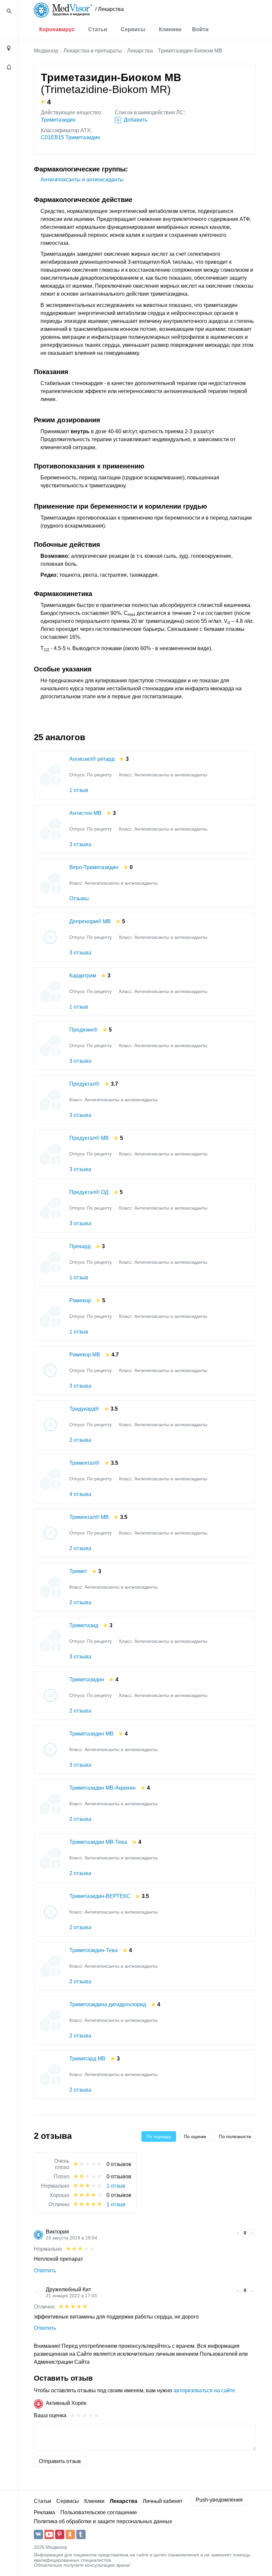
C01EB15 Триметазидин (70, 137)
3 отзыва (80, 844)
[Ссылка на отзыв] (228, 2232)
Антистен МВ (85, 813)
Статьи (98, 29)
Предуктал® (84, 1084)
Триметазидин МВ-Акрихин (102, 1788)
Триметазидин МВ (91, 1734)
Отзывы (79, 898)
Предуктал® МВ (89, 1138)
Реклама (44, 2512)
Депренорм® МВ (90, 921)
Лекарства (140, 51)
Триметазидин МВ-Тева (98, 1842)
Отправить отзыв (60, 2461)
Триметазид (84, 1625)
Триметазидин (58, 120)
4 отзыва (80, 1494)
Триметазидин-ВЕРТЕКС (100, 1896)
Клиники (170, 29)
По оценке (195, 2136)
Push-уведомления (219, 2500)
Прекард (80, 1246)
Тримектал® (84, 1463)
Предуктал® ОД (89, 1192)
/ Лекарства (109, 9)
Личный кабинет (163, 2501)
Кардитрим (83, 976)
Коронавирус (57, 29)
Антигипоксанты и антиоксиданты (82, 180)
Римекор (80, 1300)
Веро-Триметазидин (94, 867)
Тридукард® (84, 1409)
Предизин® (83, 1030)
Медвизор (46, 51)
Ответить (45, 2271)
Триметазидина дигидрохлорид (108, 2004)
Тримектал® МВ (89, 1517)
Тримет (78, 1571)
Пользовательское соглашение (99, 2512)
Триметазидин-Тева (94, 1950)
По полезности (235, 2136)
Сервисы (133, 29)
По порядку (159, 2136)
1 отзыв (79, 790)
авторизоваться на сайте (204, 2390)
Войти (200, 29)
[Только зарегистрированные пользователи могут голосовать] (238, 2233)
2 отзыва (80, 1440)
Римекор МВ (85, 1355)
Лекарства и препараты (93, 51)
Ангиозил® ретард (92, 759)
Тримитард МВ (87, 2059)
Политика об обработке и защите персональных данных (103, 2521)
